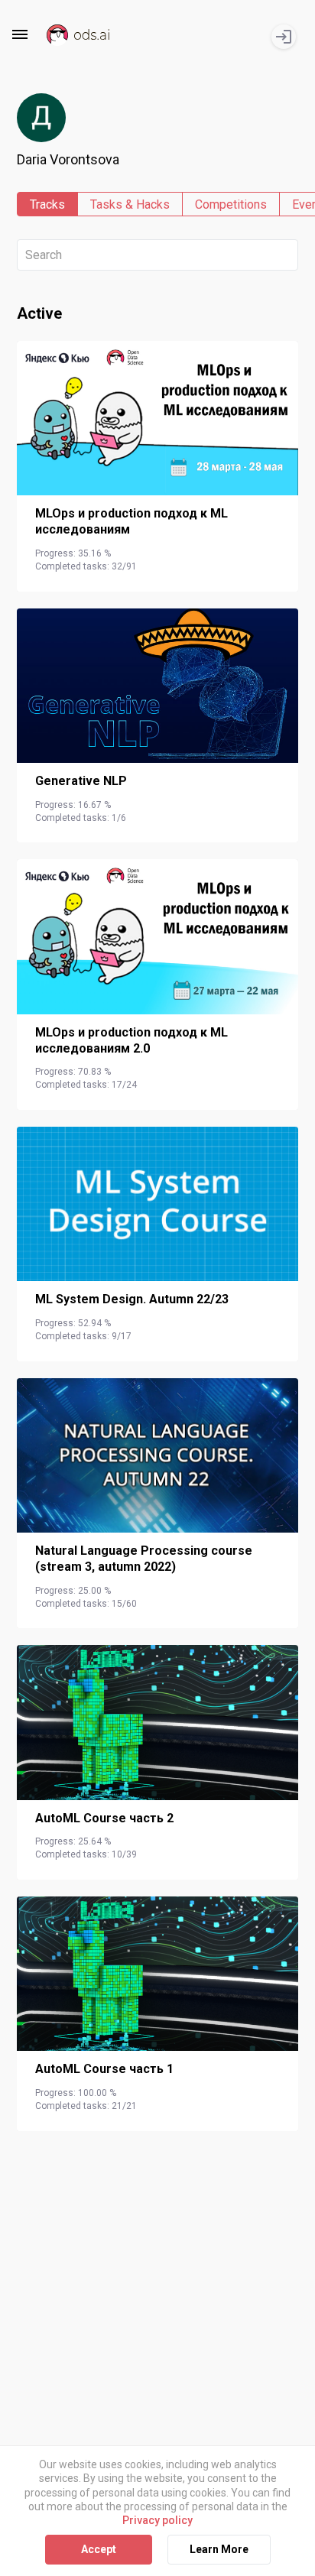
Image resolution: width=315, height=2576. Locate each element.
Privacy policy (157, 2520)
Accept (99, 2549)
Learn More (219, 2549)
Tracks (47, 204)
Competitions (231, 204)
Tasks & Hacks (130, 204)
